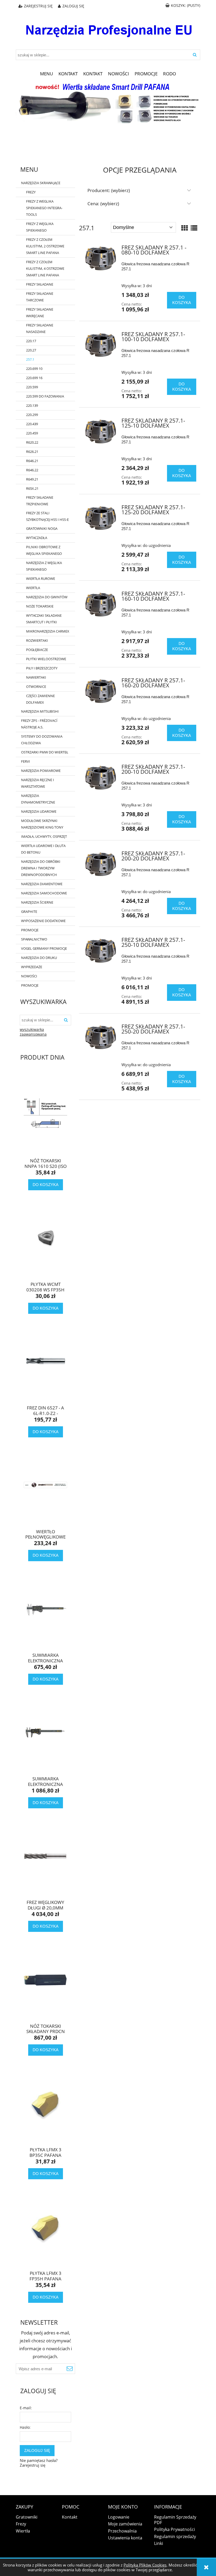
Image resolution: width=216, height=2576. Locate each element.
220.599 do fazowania (45, 396)
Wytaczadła (37, 538)
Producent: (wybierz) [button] (109, 190)
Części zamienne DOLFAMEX (40, 699)
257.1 (30, 359)
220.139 (32, 405)
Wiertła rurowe (41, 579)
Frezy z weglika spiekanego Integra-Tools (44, 208)
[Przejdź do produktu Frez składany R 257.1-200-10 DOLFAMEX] (101, 778)
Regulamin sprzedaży (175, 2536)
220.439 (32, 424)
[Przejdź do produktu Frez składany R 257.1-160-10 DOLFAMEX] (101, 605)
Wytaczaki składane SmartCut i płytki (44, 619)
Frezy (31, 192)
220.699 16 (34, 378)
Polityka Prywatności (175, 2529)
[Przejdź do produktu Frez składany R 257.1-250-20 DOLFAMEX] (101, 1038)
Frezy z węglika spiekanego (40, 227)
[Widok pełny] (194, 228)
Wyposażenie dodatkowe (43, 921)
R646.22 (32, 470)
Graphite (29, 912)
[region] (108, 142)
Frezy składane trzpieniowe (40, 501)
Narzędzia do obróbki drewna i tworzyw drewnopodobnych (41, 868)
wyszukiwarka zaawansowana (33, 1032)
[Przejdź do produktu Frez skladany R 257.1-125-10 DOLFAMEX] (101, 432)
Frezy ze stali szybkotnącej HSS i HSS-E (47, 516)
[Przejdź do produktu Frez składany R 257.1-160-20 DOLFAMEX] (101, 691)
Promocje (30, 930)
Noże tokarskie (40, 606)
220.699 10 (34, 369)
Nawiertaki (36, 677)
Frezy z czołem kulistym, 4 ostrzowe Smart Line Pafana (45, 268)
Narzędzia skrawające (41, 183)
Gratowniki (27, 2517)
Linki (159, 2543)
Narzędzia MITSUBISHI (40, 711)
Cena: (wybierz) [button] (103, 204)
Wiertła (33, 588)
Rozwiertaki (37, 640)
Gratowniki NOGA (42, 528)
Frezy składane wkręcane (40, 313)
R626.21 (32, 452)
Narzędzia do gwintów (47, 597)
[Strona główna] (108, 27)
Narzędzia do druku (39, 958)
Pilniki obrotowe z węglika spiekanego (44, 550)
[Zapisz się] (70, 2369)
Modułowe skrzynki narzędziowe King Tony (42, 824)
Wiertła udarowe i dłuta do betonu (43, 849)
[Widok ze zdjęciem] (185, 228)
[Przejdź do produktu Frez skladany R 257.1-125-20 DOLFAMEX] (101, 518)
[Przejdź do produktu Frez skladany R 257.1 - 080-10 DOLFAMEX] (101, 259)
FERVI (26, 761)
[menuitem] (47, 74)
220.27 (31, 350)
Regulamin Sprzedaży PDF (175, 2520)
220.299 (32, 415)
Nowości (29, 976)
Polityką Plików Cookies (145, 2565)
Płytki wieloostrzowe (46, 659)
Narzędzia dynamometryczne (38, 799)
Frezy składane (40, 284)
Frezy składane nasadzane (40, 328)
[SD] (108, 102)
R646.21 (32, 461)
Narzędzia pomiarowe (41, 771)
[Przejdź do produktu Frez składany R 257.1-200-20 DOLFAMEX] (101, 865)
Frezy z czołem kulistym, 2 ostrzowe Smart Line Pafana (45, 246)
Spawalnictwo (34, 939)
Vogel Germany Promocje (44, 948)
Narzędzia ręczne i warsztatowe (38, 783)
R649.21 (32, 479)
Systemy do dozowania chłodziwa (42, 740)
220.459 (32, 433)
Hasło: (25, 2427)
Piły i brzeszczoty (42, 668)
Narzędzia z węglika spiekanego (44, 566)
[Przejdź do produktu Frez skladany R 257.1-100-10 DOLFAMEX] (101, 345)
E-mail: (26, 2408)
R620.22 (32, 442)
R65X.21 (32, 488)
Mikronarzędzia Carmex (48, 631)
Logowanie (119, 2517)
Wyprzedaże (32, 967)
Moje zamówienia (125, 2524)
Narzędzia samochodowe (44, 893)
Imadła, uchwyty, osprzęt (44, 836)
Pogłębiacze (37, 650)
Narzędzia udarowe (39, 811)
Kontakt (70, 2517)
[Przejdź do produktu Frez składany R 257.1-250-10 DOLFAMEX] (101, 951)
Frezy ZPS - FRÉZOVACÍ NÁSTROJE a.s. (39, 724)
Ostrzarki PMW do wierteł (45, 752)
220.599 (32, 387)
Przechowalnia (122, 2531)
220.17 (31, 341)
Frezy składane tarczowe (40, 297)
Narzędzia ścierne (37, 902)
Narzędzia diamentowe (42, 884)
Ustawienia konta (125, 2538)
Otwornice (36, 687)
